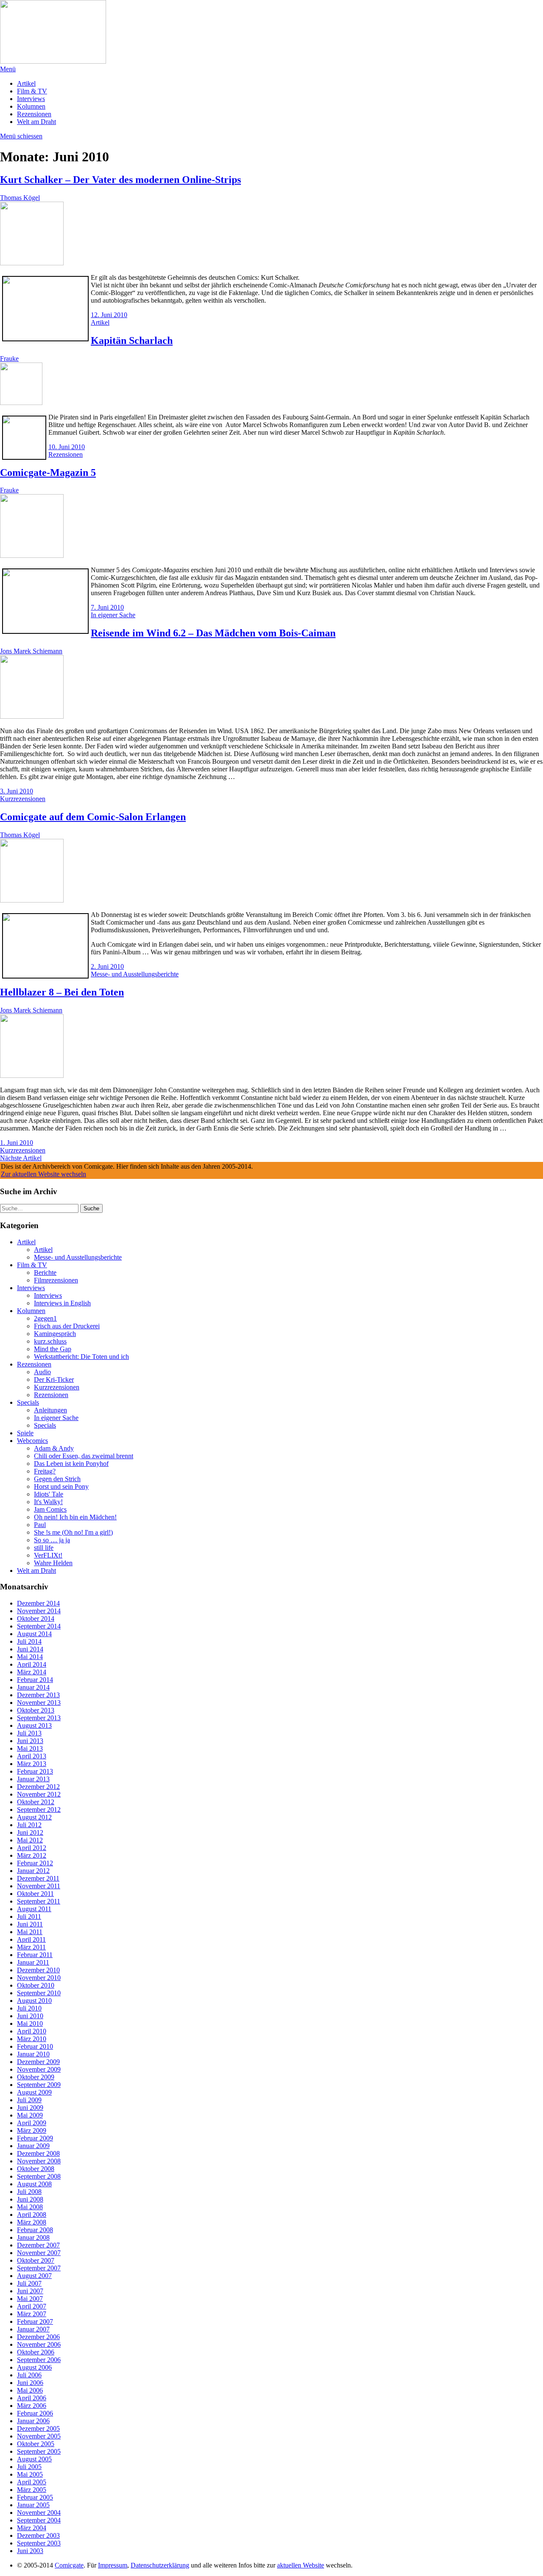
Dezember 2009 (38, 2062)
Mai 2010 (30, 2023)
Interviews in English (62, 1303)
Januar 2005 (33, 2505)
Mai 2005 (30, 2474)
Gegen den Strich (57, 1479)
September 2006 (39, 2360)
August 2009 (34, 2092)
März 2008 (32, 2222)
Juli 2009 (29, 2100)
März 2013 (32, 1764)
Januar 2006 (33, 2421)
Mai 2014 (30, 1657)
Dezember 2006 (38, 2337)
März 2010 (32, 2039)
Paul (40, 1525)
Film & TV (32, 91)
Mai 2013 (30, 1748)
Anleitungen (50, 1410)
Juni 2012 (30, 1832)
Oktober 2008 (36, 2169)
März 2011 (31, 1947)
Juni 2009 (30, 2108)
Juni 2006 (30, 2383)
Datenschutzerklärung (160, 2565)
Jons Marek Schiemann (31, 651)
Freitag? (45, 1471)
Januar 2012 (33, 1871)
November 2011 (39, 1886)
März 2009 (32, 2130)
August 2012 (34, 1817)
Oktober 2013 (36, 1710)
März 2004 (32, 2528)
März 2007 (32, 2314)
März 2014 (32, 1672)
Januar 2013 (33, 1779)
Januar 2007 (33, 2329)
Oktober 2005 (36, 2444)
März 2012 (32, 1855)
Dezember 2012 (38, 1787)
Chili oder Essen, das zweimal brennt (84, 1456)
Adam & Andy (54, 1448)
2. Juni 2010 (107, 966)
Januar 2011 (33, 1962)
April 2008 (32, 2215)
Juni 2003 (30, 2551)
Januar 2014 (33, 1687)
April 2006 (32, 2398)
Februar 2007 (35, 2321)
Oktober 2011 (35, 1894)
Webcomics (32, 1441)
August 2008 (34, 2184)
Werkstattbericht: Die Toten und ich (81, 1357)
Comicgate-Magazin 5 (48, 472)
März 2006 (32, 2406)
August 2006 (34, 2367)
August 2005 (34, 2459)
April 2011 (31, 1939)
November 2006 (39, 2344)
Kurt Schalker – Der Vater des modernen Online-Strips (120, 180)
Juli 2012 (29, 1825)
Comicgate (69, 2565)
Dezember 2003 (38, 2535)
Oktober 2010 (36, 1985)
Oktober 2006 (36, 2352)
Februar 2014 (35, 1680)
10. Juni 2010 (67, 447)
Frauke (9, 359)
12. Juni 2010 (109, 315)
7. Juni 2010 (107, 607)
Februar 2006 (35, 2413)
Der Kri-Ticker (54, 1379)
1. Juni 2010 (17, 1143)
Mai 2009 (30, 2115)
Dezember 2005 (38, 2428)
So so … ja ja (52, 1540)
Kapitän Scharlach (132, 340)
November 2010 (39, 1978)
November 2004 (39, 2513)
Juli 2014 (29, 1641)
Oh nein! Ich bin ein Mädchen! (75, 1517)
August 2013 (34, 1725)
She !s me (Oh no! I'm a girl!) (73, 1532)
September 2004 (39, 2520)
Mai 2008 (30, 2207)
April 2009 (32, 2123)
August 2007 (34, 2276)
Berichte (45, 1273)
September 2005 (39, 2451)
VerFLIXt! (48, 1555)
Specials (28, 1402)
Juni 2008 (30, 2199)
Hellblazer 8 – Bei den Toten (62, 992)
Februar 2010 (35, 2046)
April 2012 (32, 1848)
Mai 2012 (30, 1840)
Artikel (26, 83)
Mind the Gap (53, 1349)
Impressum (113, 2565)
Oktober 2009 (36, 2077)
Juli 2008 (29, 2192)
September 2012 (39, 1810)
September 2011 (39, 1901)
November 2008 (39, 2161)
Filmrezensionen (56, 1280)
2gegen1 (45, 1318)
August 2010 (34, 2001)
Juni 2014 (30, 1649)
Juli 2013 (29, 1733)
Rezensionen (34, 114)
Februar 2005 (35, 2497)
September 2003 (39, 2543)
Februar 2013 (35, 1771)
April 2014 (32, 1664)
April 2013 (32, 1756)
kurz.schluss (50, 1341)
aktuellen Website (301, 2565)
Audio (42, 1372)
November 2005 (39, 2436)
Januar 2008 (33, 2237)
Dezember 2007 (38, 2245)
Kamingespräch (55, 1334)
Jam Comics (50, 1509)
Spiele (25, 1433)
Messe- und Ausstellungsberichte (135, 974)
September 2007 (39, 2268)
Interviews (31, 99)
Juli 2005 (29, 2467)
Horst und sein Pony (61, 1486)
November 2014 (39, 1611)
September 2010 (39, 1993)
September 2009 (39, 2085)
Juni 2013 (30, 1741)
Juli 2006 (29, 2375)
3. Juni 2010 (17, 791)
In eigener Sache (113, 615)
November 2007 (39, 2253)
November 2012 (39, 1794)
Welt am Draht (36, 122)
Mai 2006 (30, 2390)
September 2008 (39, 2176)
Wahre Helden (53, 1563)
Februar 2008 (35, 2230)
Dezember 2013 (38, 1695)
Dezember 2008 (38, 2153)
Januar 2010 (33, 2054)
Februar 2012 (35, 1863)
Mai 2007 (30, 2299)
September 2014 (39, 1626)
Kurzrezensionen (23, 799)
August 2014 (34, 1634)
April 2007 (32, 2306)
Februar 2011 (35, 1955)
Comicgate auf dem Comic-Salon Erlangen (93, 817)
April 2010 (32, 2031)
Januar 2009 (33, 2146)
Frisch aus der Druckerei (67, 1326)
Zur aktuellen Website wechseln (43, 1174)
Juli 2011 (29, 1917)
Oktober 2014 (36, 1618)
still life (44, 1548)
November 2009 (39, 2069)
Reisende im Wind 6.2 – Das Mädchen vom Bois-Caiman (213, 633)
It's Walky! (48, 1502)
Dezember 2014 (38, 1603)
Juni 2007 (30, 2291)
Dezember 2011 (38, 1878)
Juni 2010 (30, 2016)
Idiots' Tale (49, 1494)
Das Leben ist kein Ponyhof (71, 1464)
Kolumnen (31, 106)
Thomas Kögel (20, 198)
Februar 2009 (35, 2138)
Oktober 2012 (36, 1802)
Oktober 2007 (36, 2260)
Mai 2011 (30, 1932)
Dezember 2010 (38, 1970)
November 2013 (39, 1703)
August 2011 (34, 1909)
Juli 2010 (29, 2008)
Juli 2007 (29, 2283)
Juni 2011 (30, 1924)
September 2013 (39, 1718)
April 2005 (32, 2482)
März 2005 (32, 2490)
